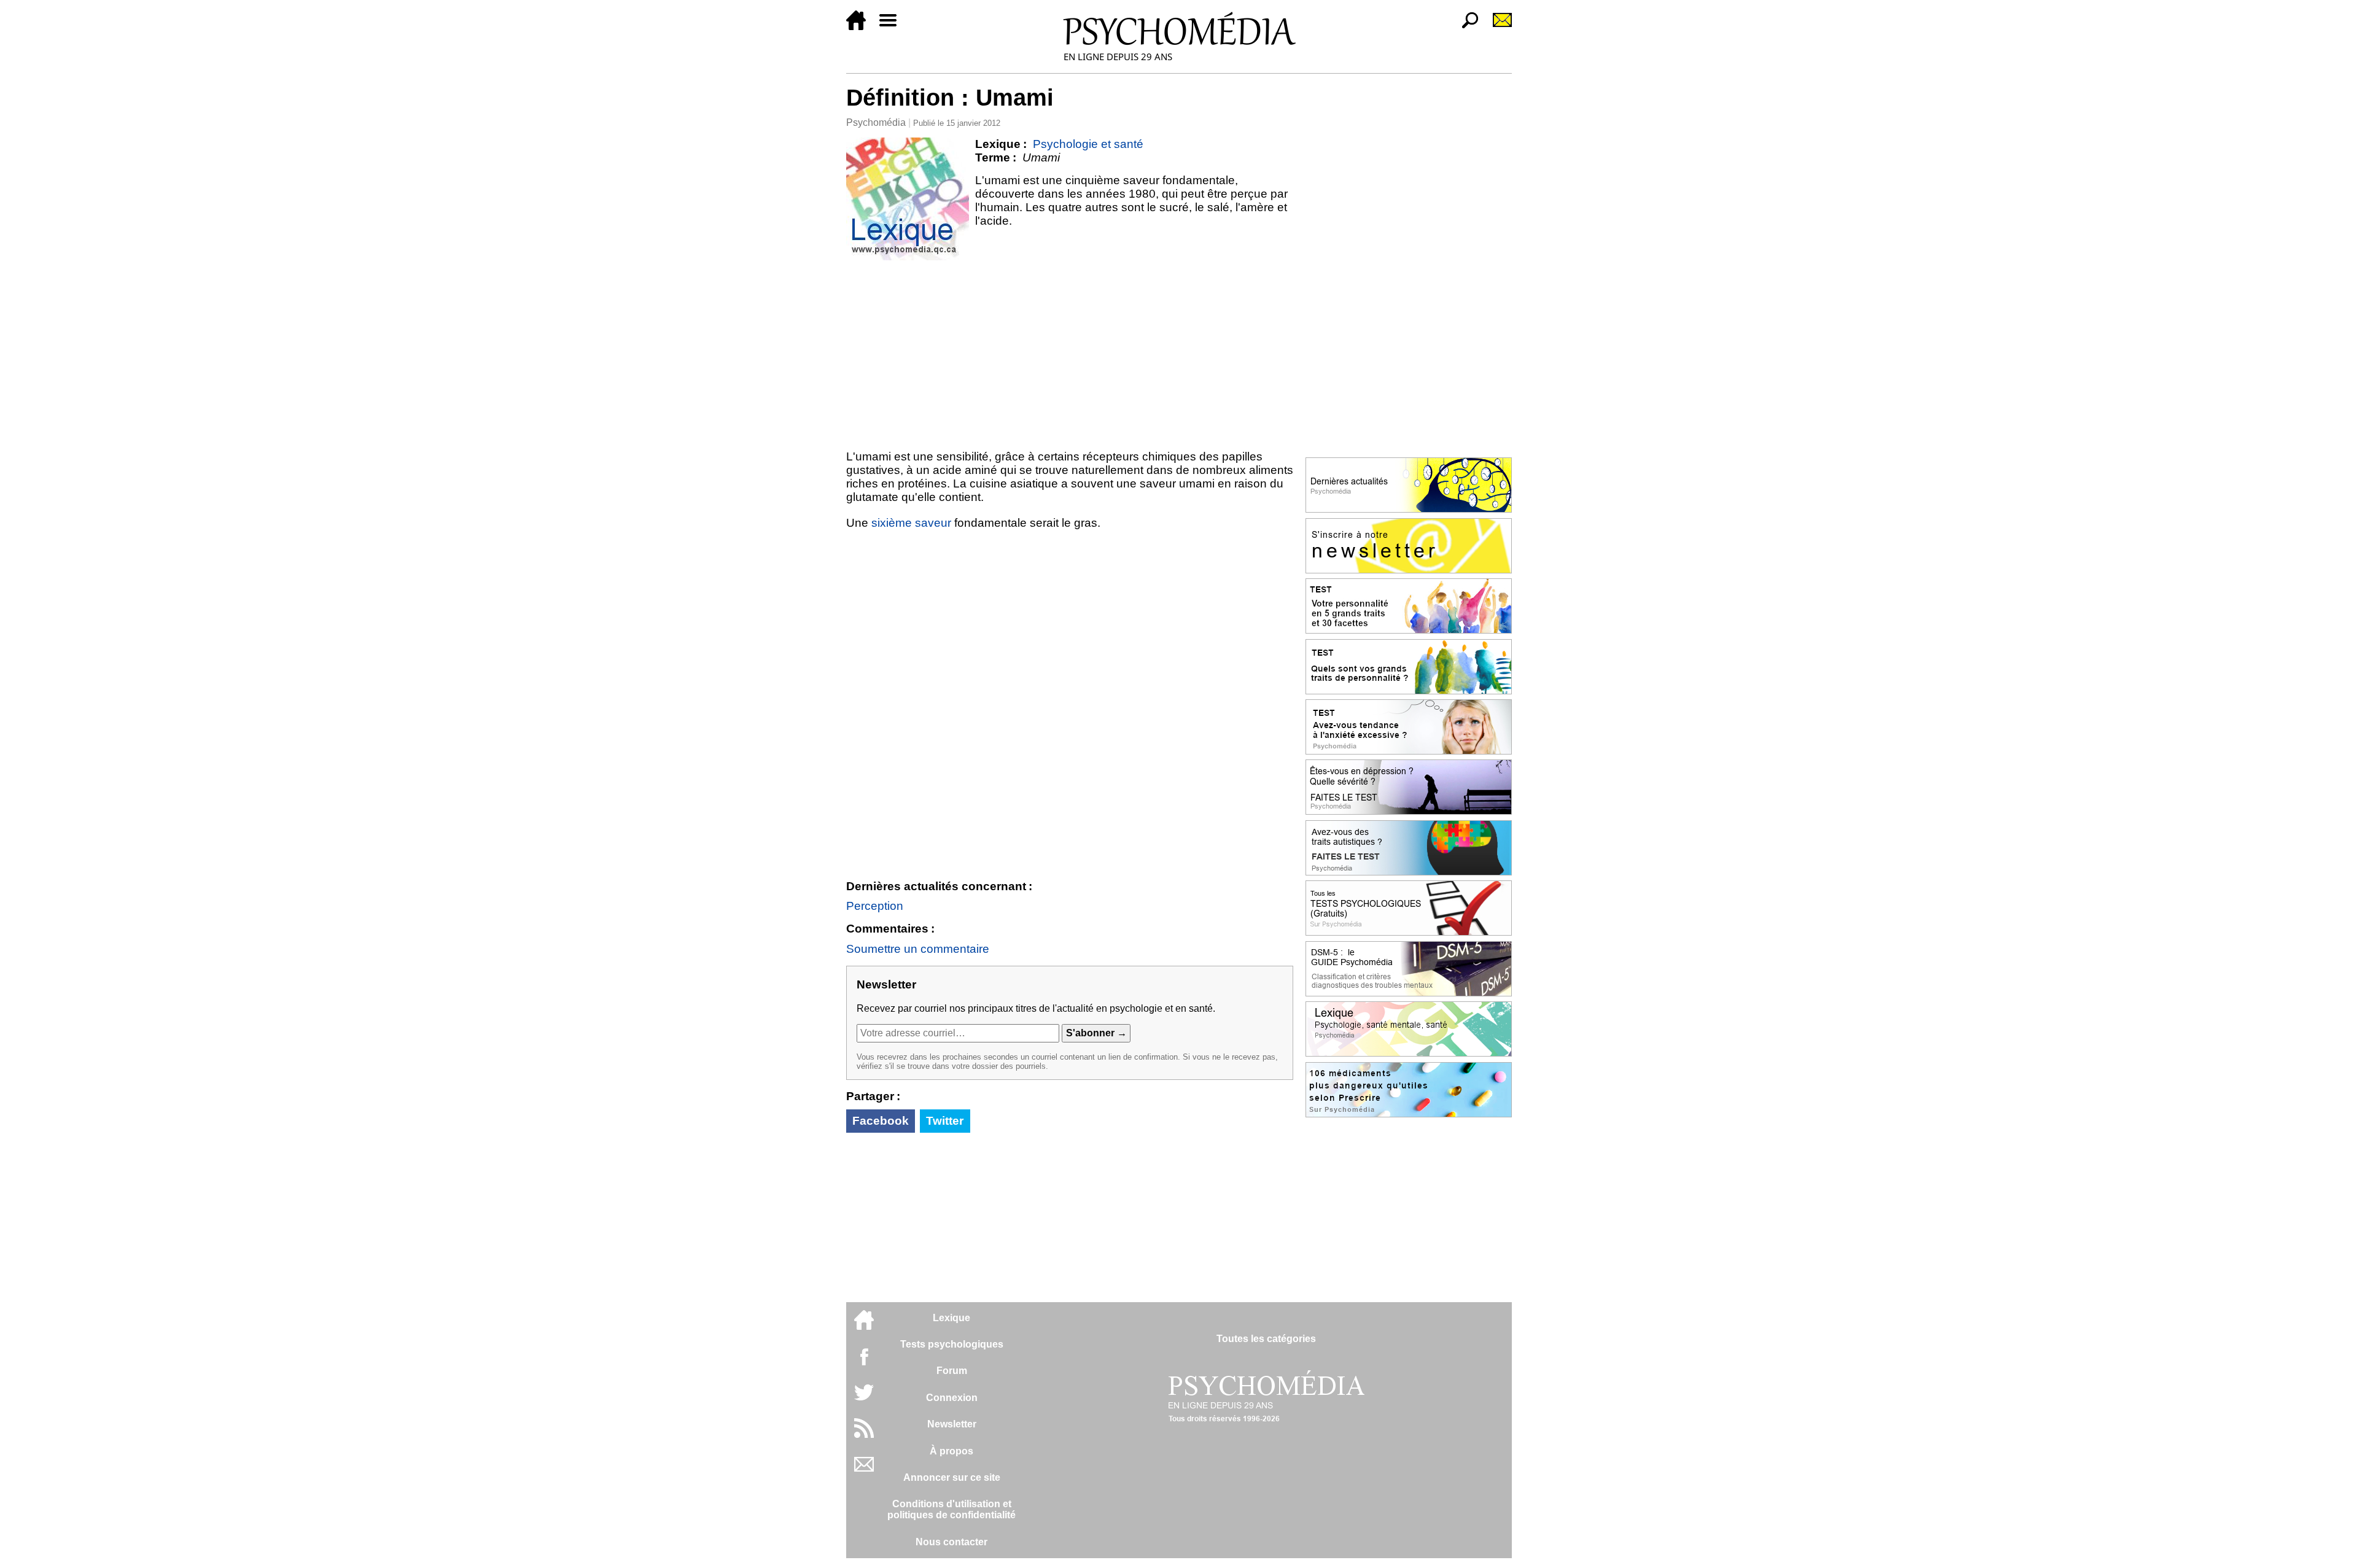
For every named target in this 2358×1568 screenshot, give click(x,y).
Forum (952, 1371)
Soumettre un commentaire (918, 949)
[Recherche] (1465, 27)
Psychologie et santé (1088, 144)
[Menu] (893, 27)
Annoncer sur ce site (952, 1477)
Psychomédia (876, 122)
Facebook (881, 1121)
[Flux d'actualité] (864, 1434)
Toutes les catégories (1266, 1339)
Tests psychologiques (952, 1344)
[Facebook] (864, 1363)
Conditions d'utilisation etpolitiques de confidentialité (951, 1509)
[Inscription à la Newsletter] (1497, 27)
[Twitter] (864, 1399)
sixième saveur (911, 523)
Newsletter (952, 1424)
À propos (951, 1451)
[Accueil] (861, 27)
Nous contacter (951, 1542)
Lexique (951, 1318)
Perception (875, 906)
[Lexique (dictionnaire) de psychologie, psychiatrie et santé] (908, 199)
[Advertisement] (1070, 352)
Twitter (945, 1121)
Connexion (952, 1398)
